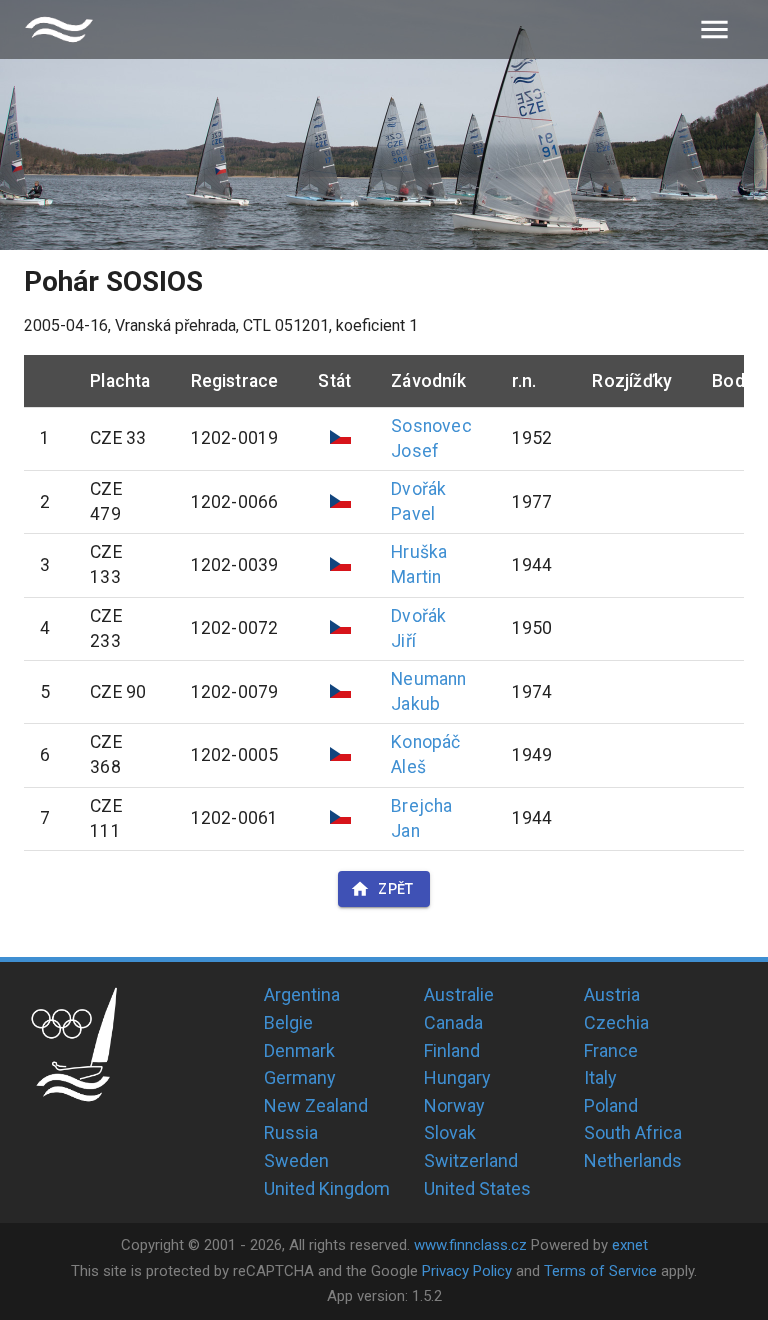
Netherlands (633, 1160)
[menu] (714, 29)
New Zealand (316, 1105)
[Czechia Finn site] (59, 29)
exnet (630, 1245)
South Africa (633, 1132)
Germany (300, 1077)
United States (477, 1188)
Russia (291, 1132)
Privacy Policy (467, 1271)
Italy (600, 1077)
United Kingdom (327, 1188)
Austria (612, 994)
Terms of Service (600, 1271)
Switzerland (471, 1160)
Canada (453, 1022)
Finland (452, 1050)
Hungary (457, 1077)
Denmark (299, 1050)
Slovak (450, 1132)
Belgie (288, 1022)
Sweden (296, 1160)
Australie (459, 994)
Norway (454, 1105)
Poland (611, 1105)
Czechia (616, 1022)
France (611, 1050)
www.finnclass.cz (470, 1245)
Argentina (302, 994)
